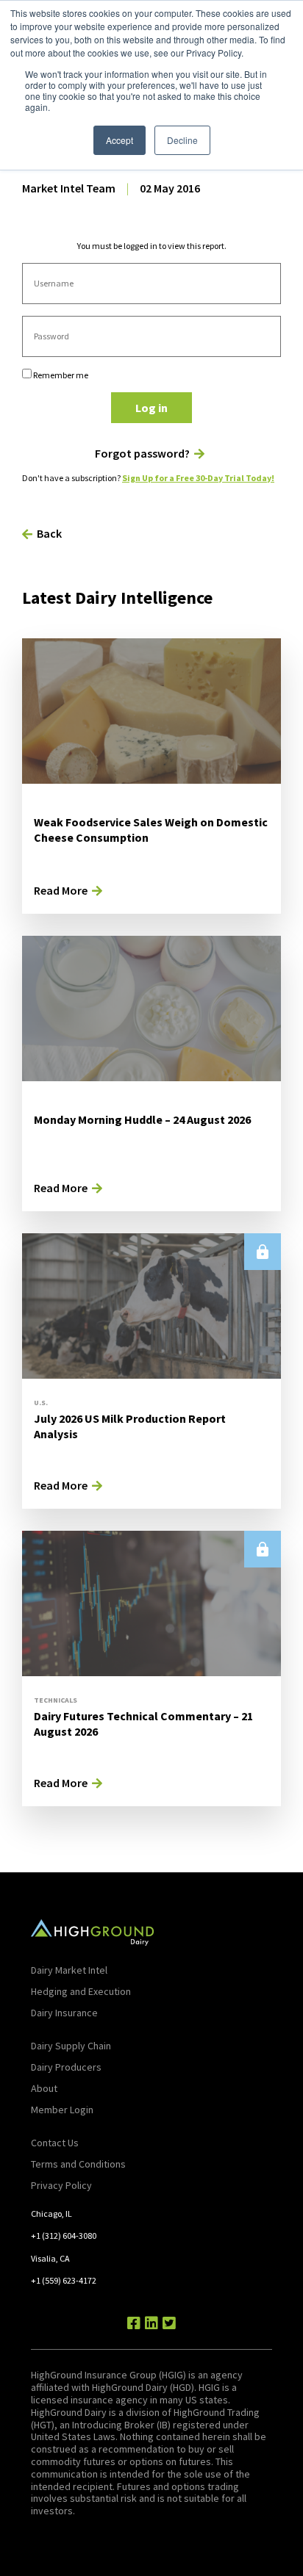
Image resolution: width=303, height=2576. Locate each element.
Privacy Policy (61, 2185)
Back (49, 533)
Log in (151, 408)
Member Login (62, 2110)
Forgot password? (142, 454)
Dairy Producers (66, 2067)
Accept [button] (120, 140)
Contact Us (55, 2143)
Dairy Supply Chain (71, 2046)
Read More (61, 890)
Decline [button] (182, 140)
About (44, 2088)
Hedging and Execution (81, 1991)
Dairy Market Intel (69, 1970)
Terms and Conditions (78, 2164)
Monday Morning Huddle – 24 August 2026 (142, 1119)
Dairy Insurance (64, 2013)
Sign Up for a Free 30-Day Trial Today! (198, 478)
